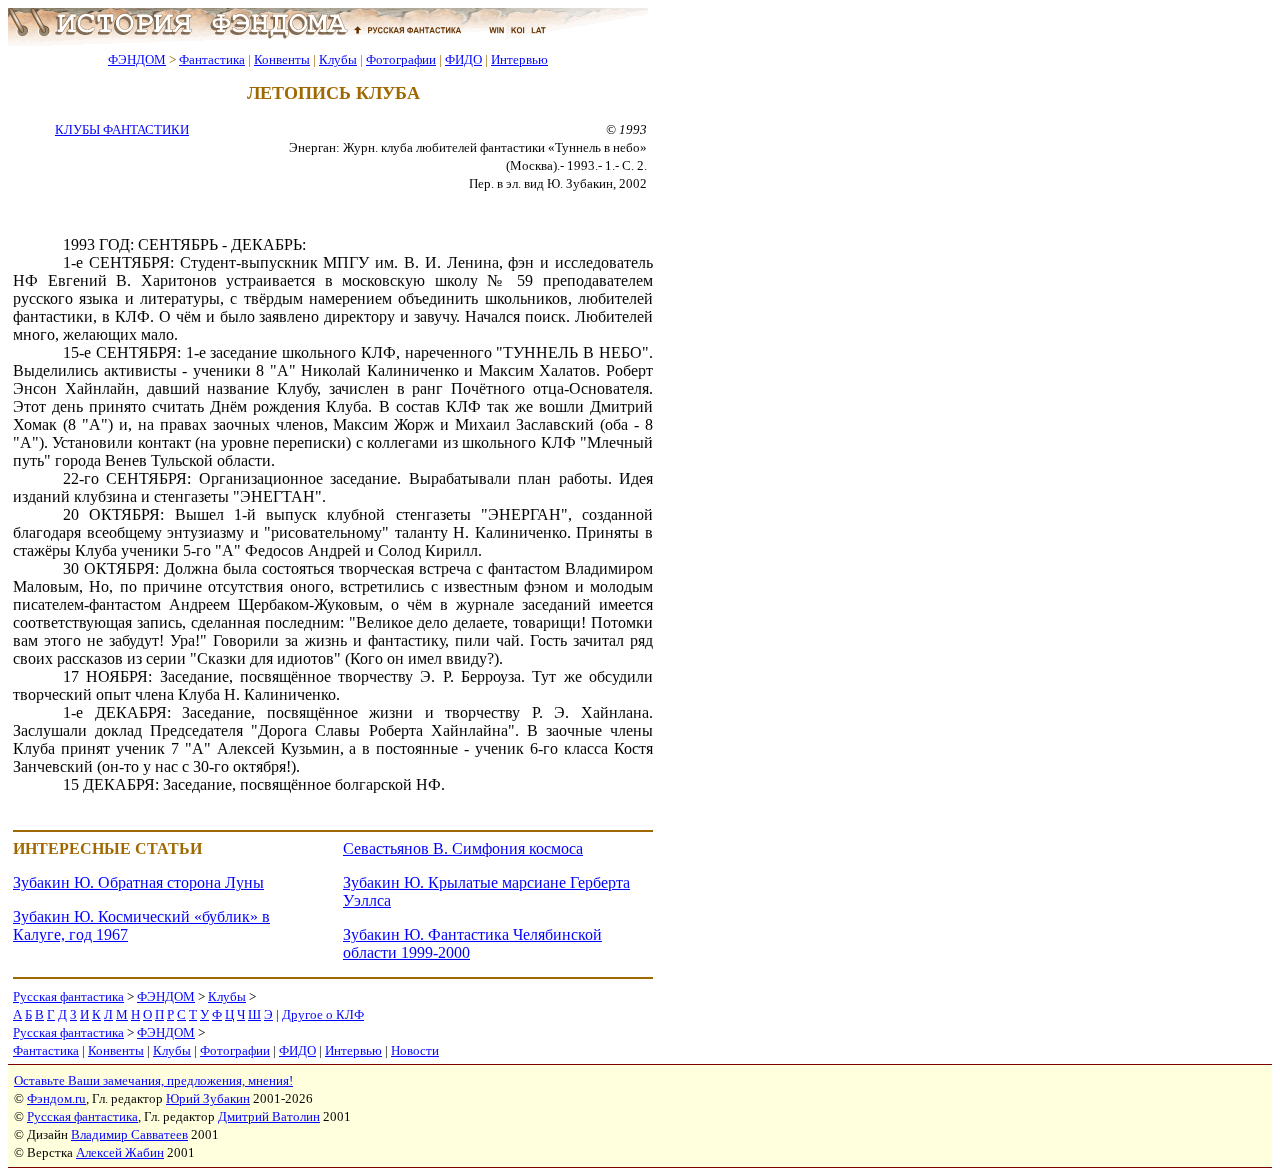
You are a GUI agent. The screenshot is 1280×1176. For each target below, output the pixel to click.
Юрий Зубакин (208, 1098)
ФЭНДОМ (137, 59)
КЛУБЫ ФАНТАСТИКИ (122, 129)
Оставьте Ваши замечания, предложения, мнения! (153, 1080)
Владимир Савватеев (129, 1134)
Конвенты (282, 59)
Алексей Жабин (120, 1152)
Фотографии (401, 59)
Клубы (338, 59)
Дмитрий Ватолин (269, 1116)
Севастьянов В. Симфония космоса (463, 848)
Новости (415, 1050)
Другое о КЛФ (323, 1014)
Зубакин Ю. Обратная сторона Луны (138, 882)
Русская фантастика (68, 996)
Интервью (519, 59)
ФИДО (463, 59)
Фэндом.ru (56, 1098)
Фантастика (212, 59)
